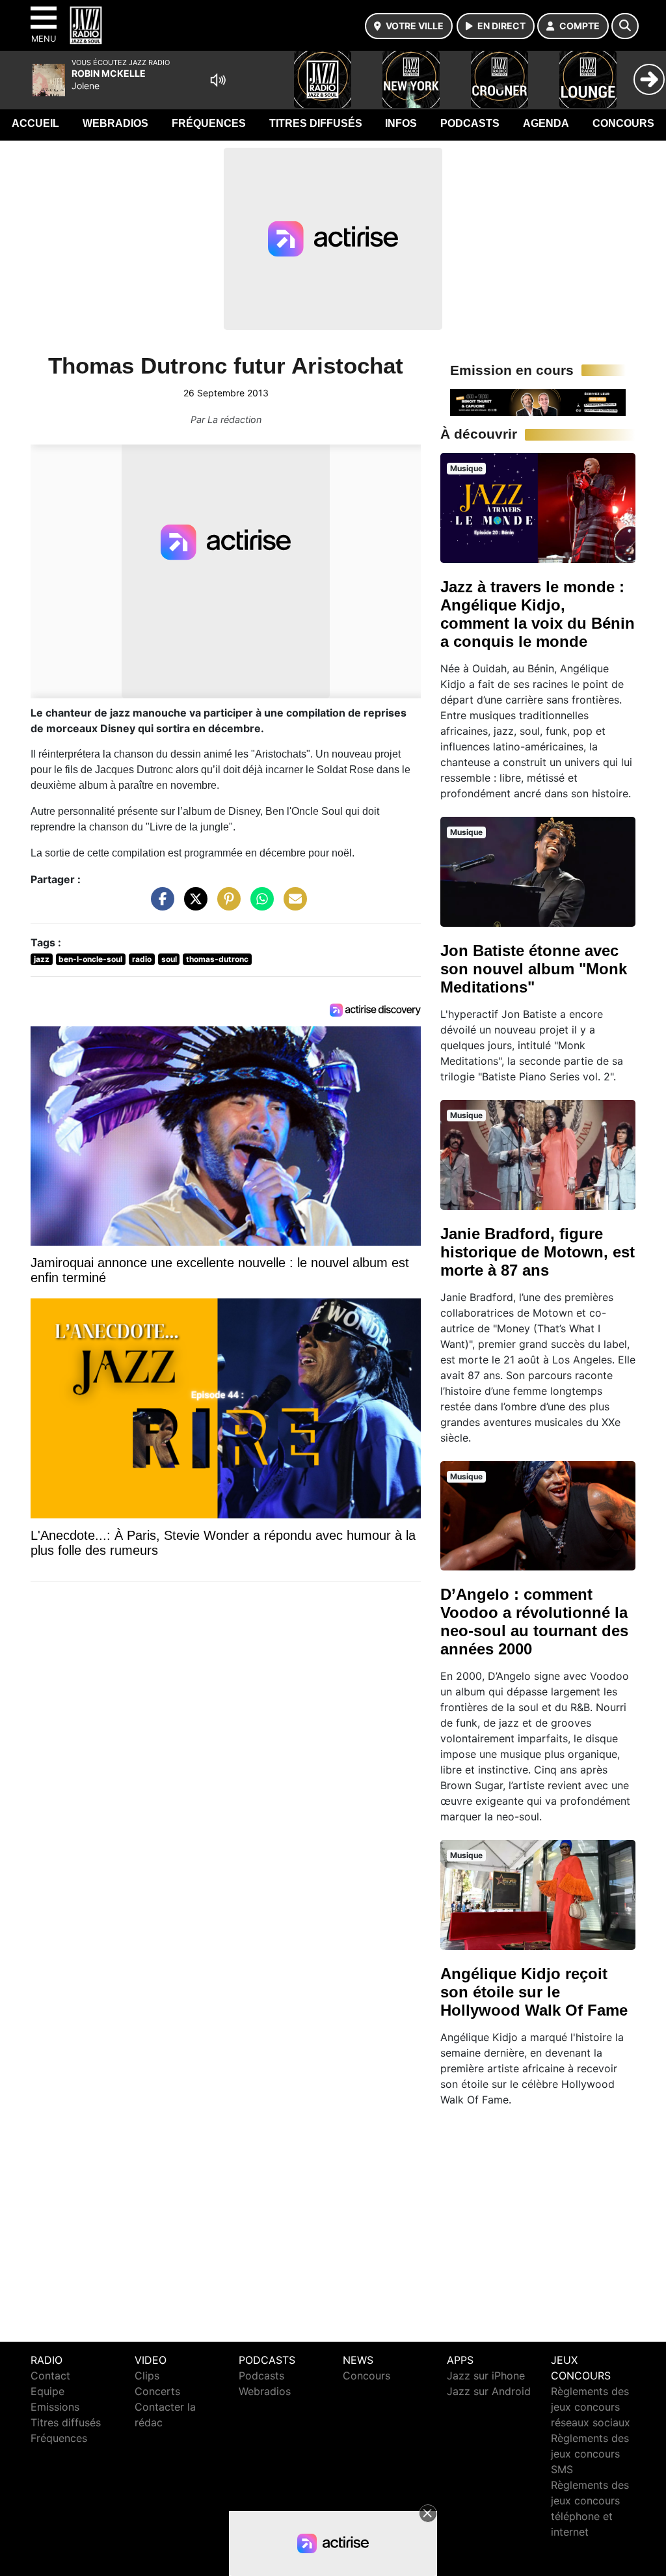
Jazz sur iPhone (486, 2376)
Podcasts (470, 123)
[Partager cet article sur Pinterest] (226, 905)
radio (142, 959)
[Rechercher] (625, 26)
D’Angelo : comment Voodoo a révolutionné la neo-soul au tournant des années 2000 (534, 1622)
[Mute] (218, 80)
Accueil (35, 123)
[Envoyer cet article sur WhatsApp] (259, 905)
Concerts (157, 2391)
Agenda (546, 123)
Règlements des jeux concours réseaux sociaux (591, 2407)
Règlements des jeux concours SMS (590, 2454)
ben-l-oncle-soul (90, 959)
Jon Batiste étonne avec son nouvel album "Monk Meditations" (534, 969)
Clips (147, 2376)
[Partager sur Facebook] (159, 905)
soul (169, 959)
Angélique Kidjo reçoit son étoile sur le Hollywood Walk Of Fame (534, 1992)
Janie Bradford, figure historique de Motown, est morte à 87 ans (538, 1252)
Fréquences (209, 123)
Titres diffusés (316, 123)
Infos (401, 123)
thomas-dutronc (217, 959)
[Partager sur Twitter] (193, 905)
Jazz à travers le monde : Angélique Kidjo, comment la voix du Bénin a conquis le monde (538, 614)
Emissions (55, 2407)
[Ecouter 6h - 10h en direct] (538, 402)
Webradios (115, 123)
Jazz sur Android (489, 2391)
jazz (42, 959)
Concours (623, 123)
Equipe (47, 2391)
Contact (50, 2376)
